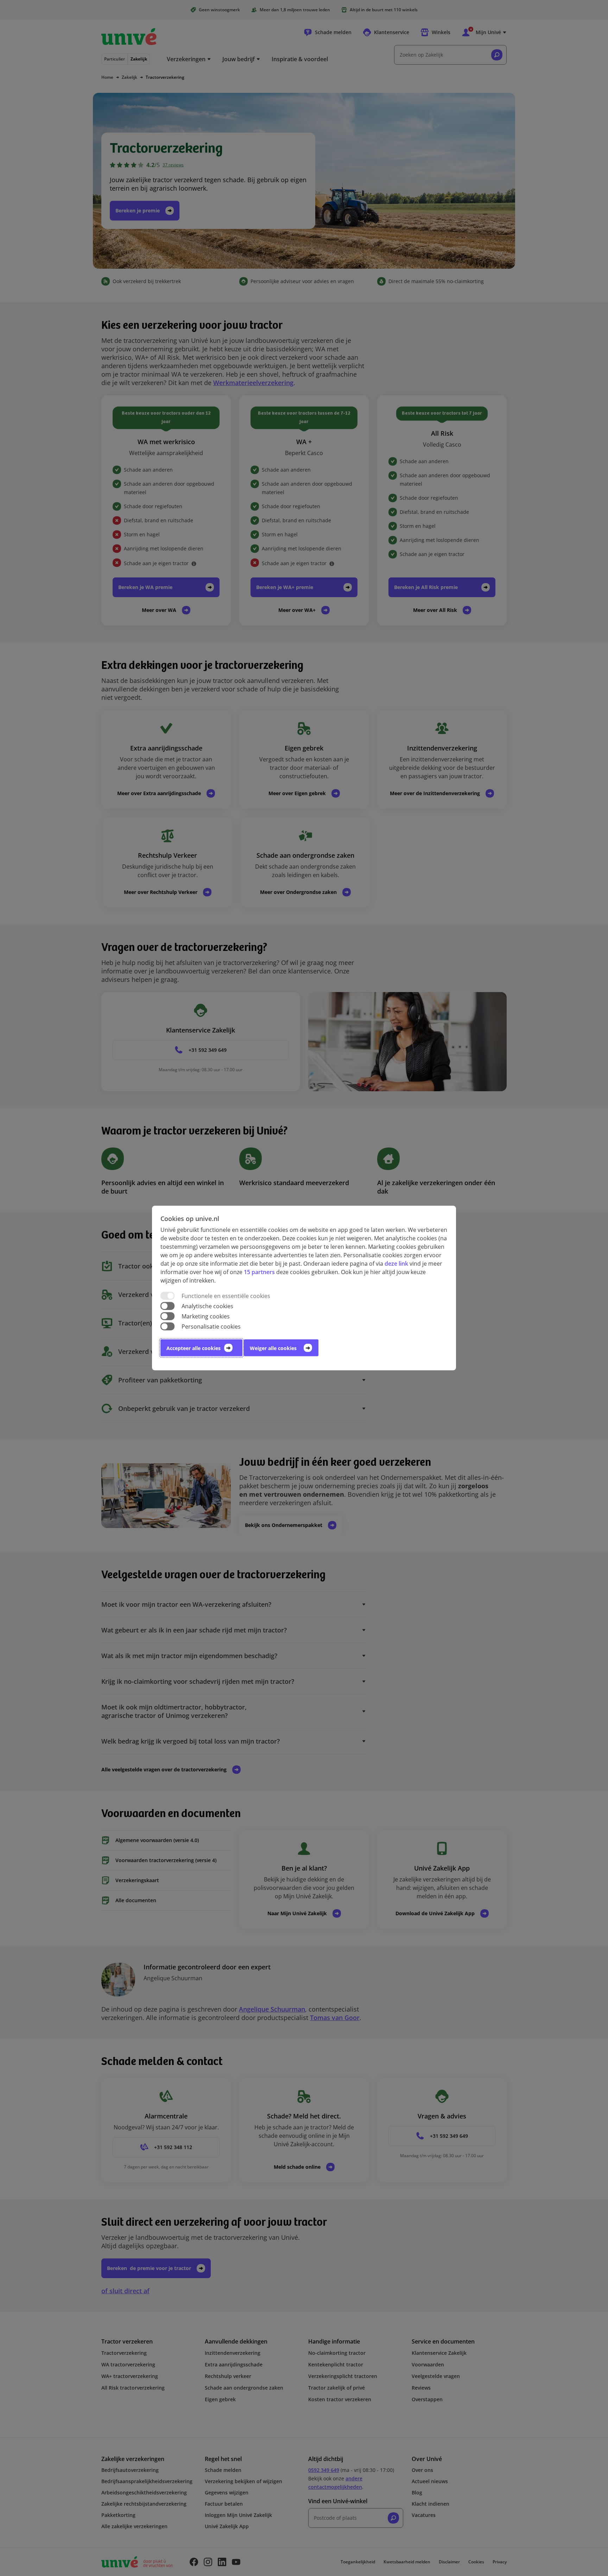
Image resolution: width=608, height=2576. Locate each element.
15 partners (259, 1272)
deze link (396, 1263)
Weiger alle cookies (273, 1348)
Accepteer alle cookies (194, 1348)
